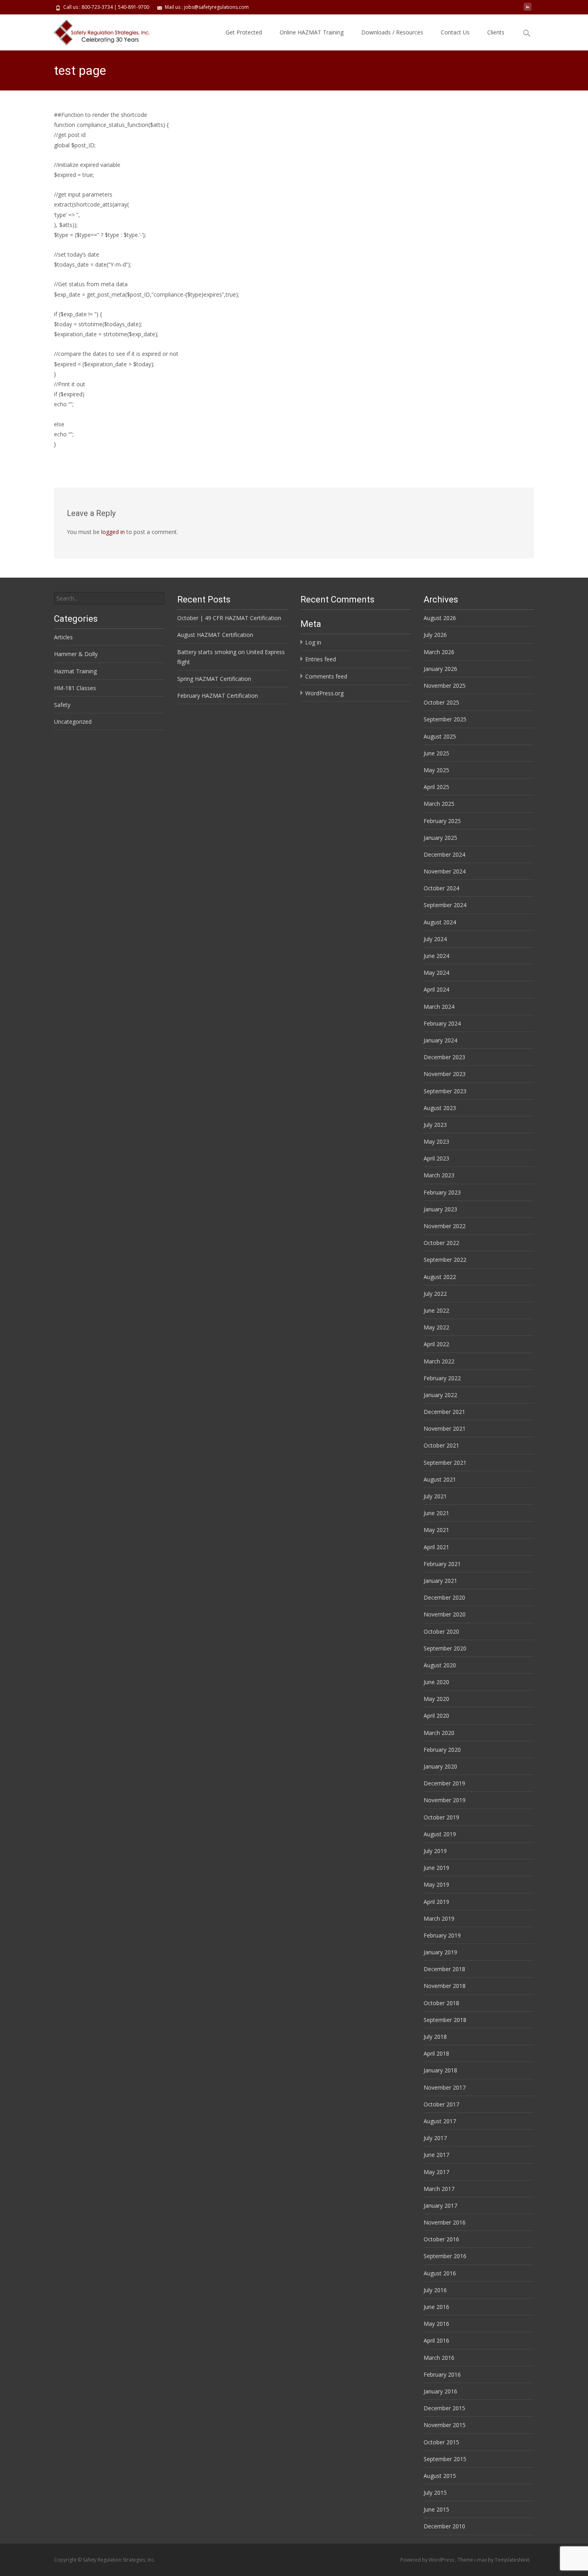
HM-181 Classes (75, 688)
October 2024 (441, 888)
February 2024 (442, 1023)
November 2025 (445, 686)
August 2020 (440, 1665)
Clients (496, 32)
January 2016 (440, 2391)
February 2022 (442, 1378)
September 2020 (445, 1648)
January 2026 (440, 669)
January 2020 (440, 1766)
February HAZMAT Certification (218, 696)
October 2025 (441, 702)
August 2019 (440, 1834)
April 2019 (436, 1902)
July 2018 (435, 2037)
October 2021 (441, 1445)
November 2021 (445, 1429)
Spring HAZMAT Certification (214, 679)
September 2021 (445, 1463)
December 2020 (444, 1597)
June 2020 (436, 1682)
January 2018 (440, 2070)
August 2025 (440, 736)
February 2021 (442, 1564)
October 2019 (441, 1817)
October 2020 (441, 1631)
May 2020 (436, 1699)
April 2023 (436, 1158)
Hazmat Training (75, 671)
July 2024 (435, 939)
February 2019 (442, 1935)
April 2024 (436, 989)
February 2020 (442, 1750)
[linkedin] (528, 10)
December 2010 (444, 2526)
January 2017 (440, 2206)
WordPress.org (324, 693)
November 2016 (445, 2222)
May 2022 (436, 1327)
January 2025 (440, 838)
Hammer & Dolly (76, 654)
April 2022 (436, 1344)
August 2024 (440, 922)
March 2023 (439, 1175)
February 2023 (442, 1192)
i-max (481, 2560)
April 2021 (436, 1547)
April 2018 (436, 2053)
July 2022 (435, 1294)
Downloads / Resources (392, 32)
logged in (113, 532)
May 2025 (436, 770)
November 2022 (445, 1226)
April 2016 (436, 2340)
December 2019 (444, 1783)
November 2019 (445, 1800)
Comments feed (326, 676)
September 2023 (445, 1091)
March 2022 (439, 1361)
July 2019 (435, 1851)
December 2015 (444, 2408)
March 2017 (439, 2189)
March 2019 (439, 1918)
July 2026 (435, 635)
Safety (62, 705)
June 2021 (436, 1513)
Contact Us (455, 32)
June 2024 (436, 956)
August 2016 (440, 2273)
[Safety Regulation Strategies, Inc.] (97, 30)
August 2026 (440, 618)
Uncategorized (73, 722)
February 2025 (442, 821)
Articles (63, 637)
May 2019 (436, 1884)
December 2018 (444, 1969)
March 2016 (439, 2358)
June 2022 (436, 1310)
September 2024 (445, 905)
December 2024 (444, 854)
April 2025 (436, 787)
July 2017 (435, 2138)
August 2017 (440, 2121)
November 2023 (445, 1074)
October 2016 (441, 2239)
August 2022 (440, 1277)
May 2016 (436, 2324)
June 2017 (436, 2155)
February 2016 (442, 2374)
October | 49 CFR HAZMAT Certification (229, 618)
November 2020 (445, 1614)
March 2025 (439, 804)
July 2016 (435, 2290)
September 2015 (445, 2459)
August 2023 (440, 1108)
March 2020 (439, 1733)
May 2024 (436, 973)
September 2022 (445, 1260)
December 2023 (444, 1057)
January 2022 (440, 1395)
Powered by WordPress (428, 2560)
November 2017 (445, 2087)
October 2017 (441, 2104)
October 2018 (441, 2003)
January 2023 (440, 1209)
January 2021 (440, 1581)
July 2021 (435, 1496)
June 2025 (436, 753)
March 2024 (439, 1007)
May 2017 (436, 2172)
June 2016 (436, 2307)
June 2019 (436, 1868)
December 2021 (444, 1412)
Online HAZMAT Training (312, 32)
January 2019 (440, 1952)
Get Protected (244, 32)
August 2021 (440, 1479)
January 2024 (440, 1040)
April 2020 (436, 1716)
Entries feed (321, 659)
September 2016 (445, 2256)
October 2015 (441, 2442)
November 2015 (445, 2425)
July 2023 (435, 1125)
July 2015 (435, 2493)
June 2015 (436, 2509)
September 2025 (445, 719)
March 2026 (439, 652)
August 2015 (440, 2476)
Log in (313, 642)
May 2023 (436, 1141)
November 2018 (445, 1986)
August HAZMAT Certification (215, 635)
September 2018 (445, 2020)
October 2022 (441, 1243)
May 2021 (436, 1530)
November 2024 (445, 871)
